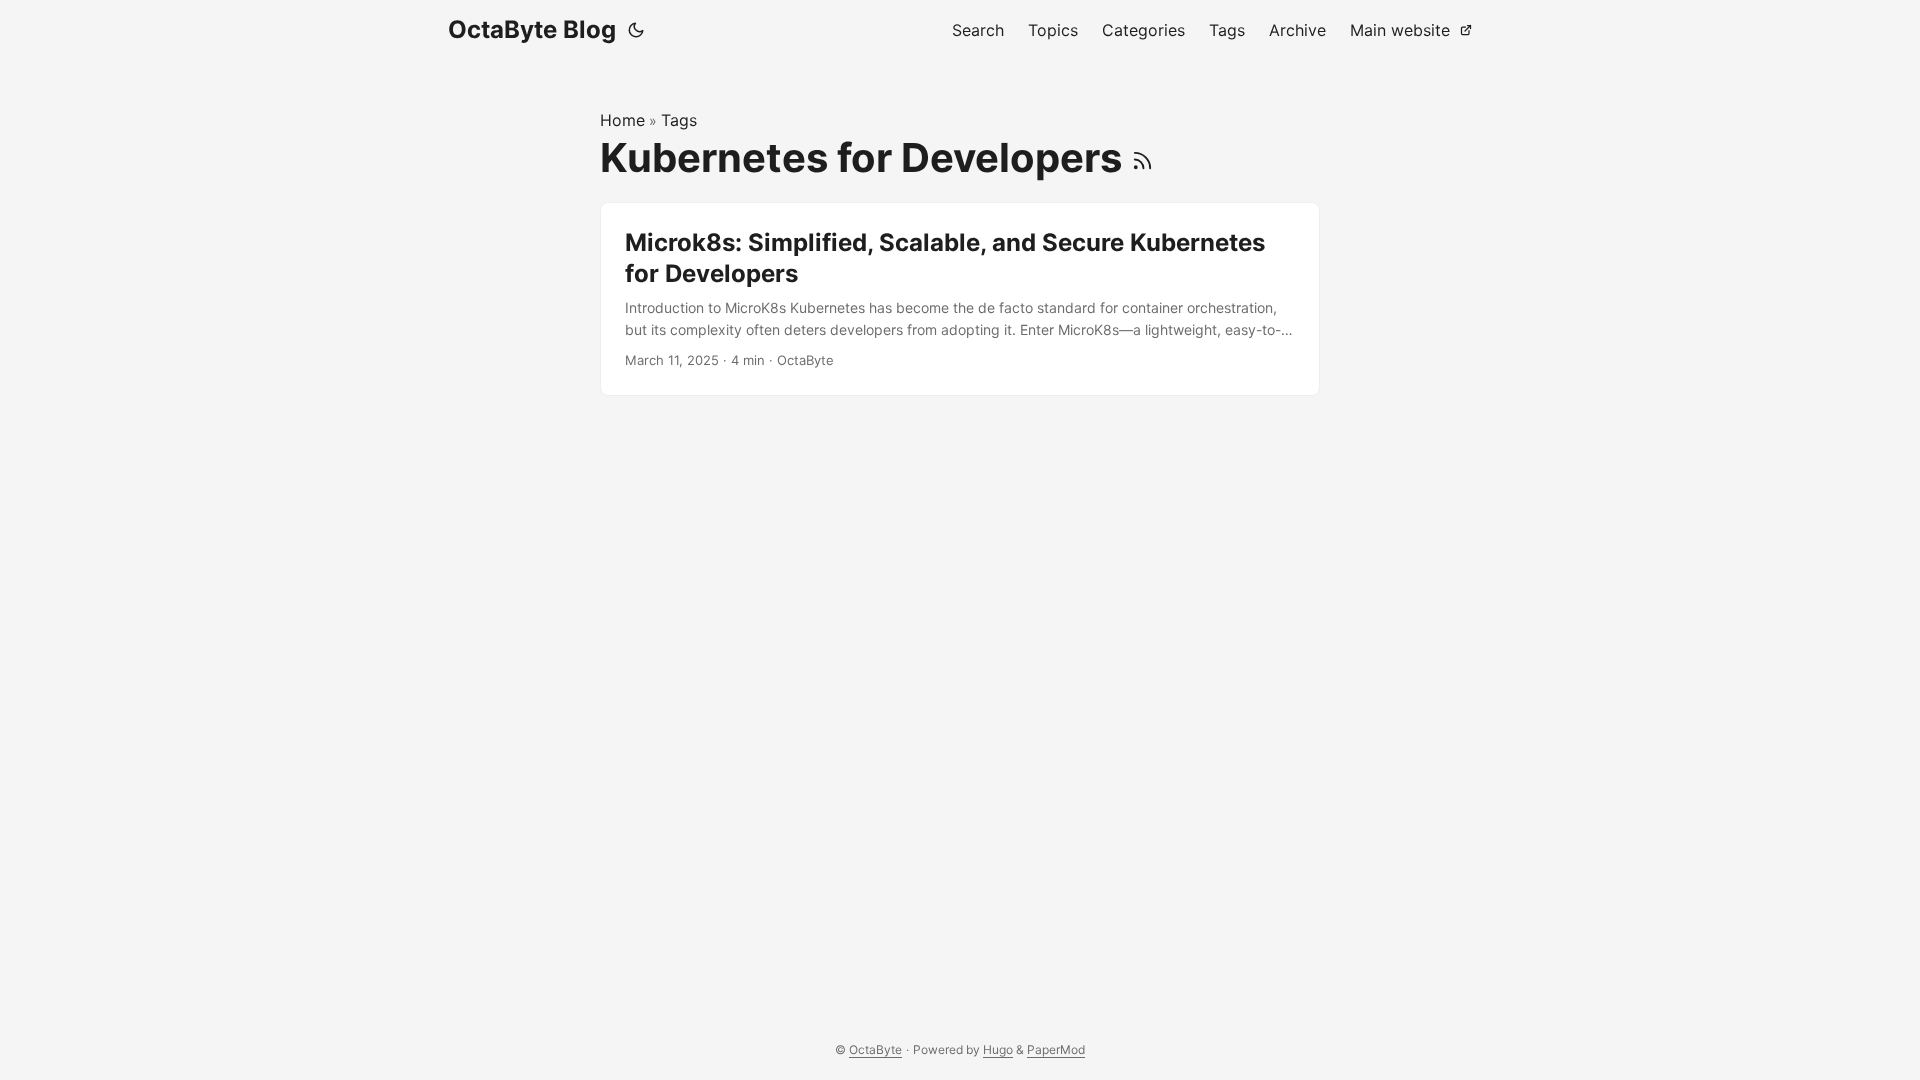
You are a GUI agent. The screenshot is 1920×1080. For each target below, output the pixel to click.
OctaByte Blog (532, 29)
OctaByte (875, 1049)
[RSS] (1142, 157)
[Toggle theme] (636, 30)
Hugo (998, 1049)
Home (622, 120)
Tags (679, 120)
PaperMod (1056, 1049)
